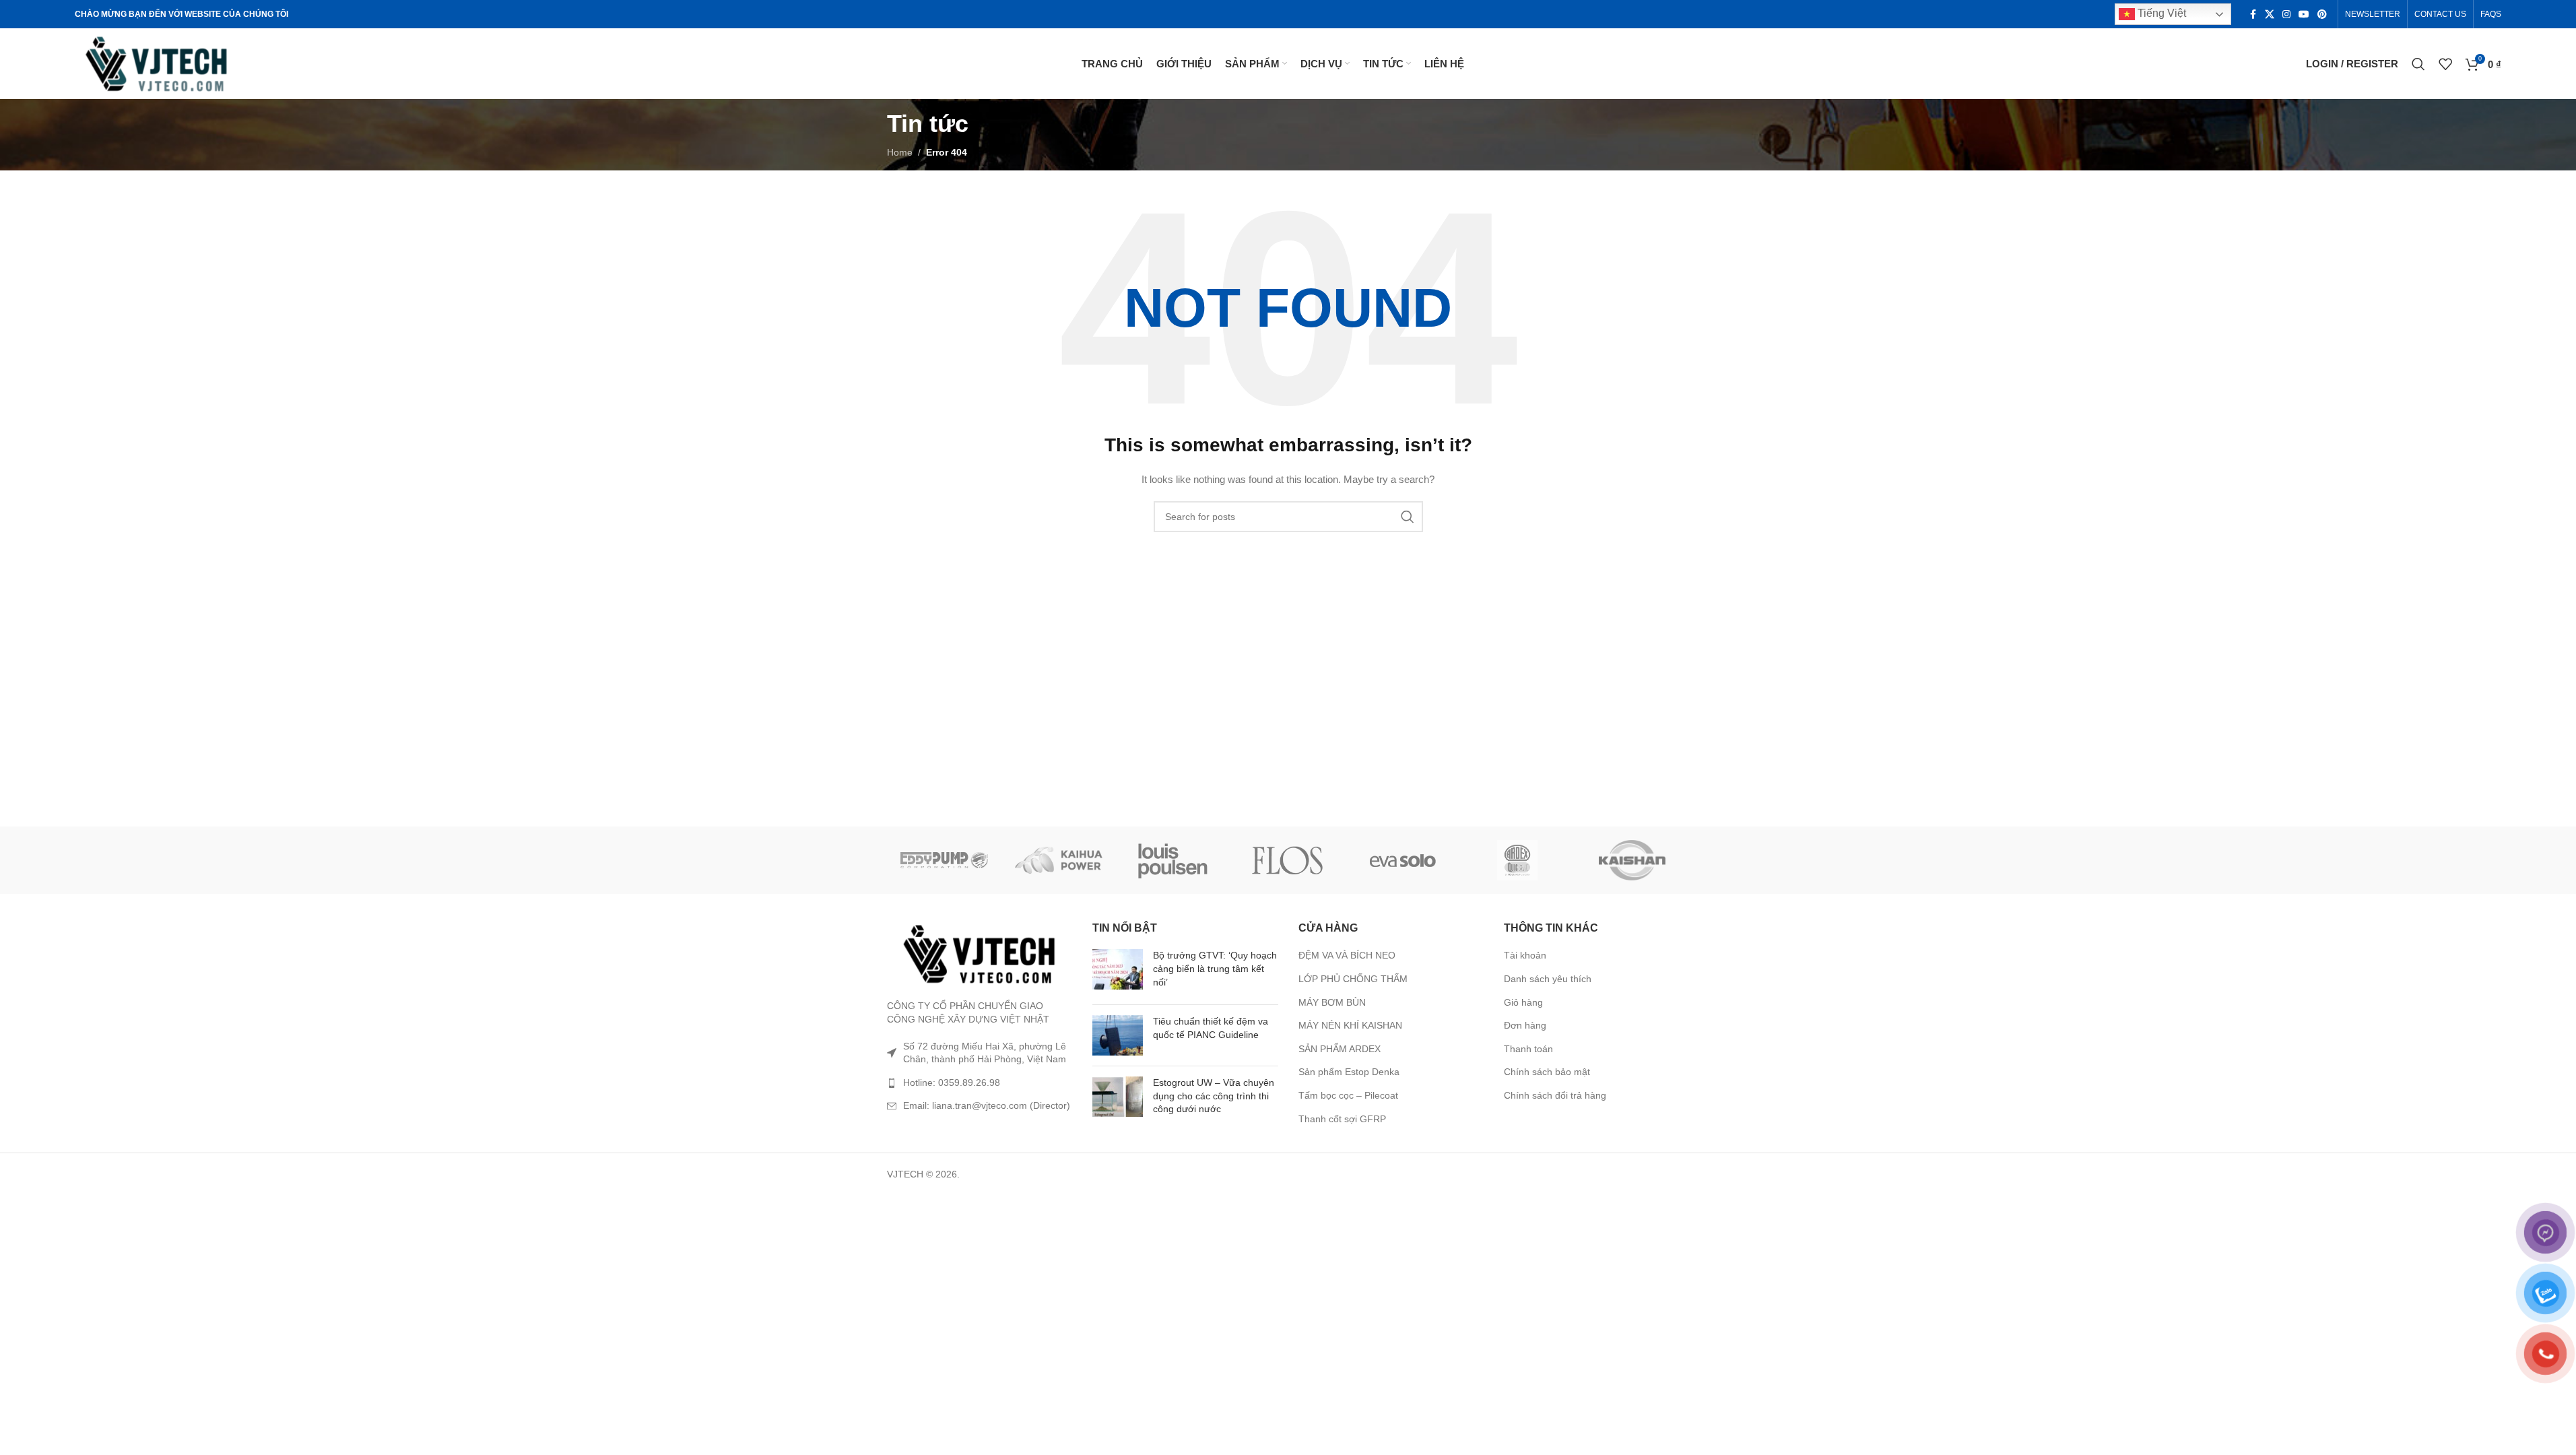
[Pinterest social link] (2322, 14)
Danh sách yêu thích (1548, 979)
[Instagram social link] (2286, 14)
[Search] (2418, 64)
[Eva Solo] (1403, 860)
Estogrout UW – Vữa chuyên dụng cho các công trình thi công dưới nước (1214, 1096)
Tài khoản (1525, 955)
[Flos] (1288, 860)
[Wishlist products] (2445, 64)
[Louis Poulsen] (1173, 860)
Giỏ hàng (1523, 1002)
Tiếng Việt (2160, 13)
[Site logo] (157, 63)
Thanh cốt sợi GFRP (1342, 1119)
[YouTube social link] (2304, 14)
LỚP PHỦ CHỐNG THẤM (1353, 979)
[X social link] (2270, 14)
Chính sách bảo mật (1547, 1072)
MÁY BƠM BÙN (1332, 1002)
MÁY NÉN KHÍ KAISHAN (1350, 1025)
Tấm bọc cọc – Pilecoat (1348, 1095)
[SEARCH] (1408, 517)
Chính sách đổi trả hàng (1555, 1095)
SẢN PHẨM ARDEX (1340, 1049)
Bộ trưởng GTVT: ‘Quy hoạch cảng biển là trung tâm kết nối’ (1215, 968)
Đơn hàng (1525, 1025)
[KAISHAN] (1632, 860)
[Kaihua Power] (1059, 860)
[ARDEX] (1517, 860)
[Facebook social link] (2253, 14)
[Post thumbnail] (1118, 972)
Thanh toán (1528, 1049)
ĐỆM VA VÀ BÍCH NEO (1347, 955)
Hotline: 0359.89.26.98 (952, 1082)
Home (900, 152)
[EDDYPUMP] (944, 860)
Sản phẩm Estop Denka (1349, 1072)
